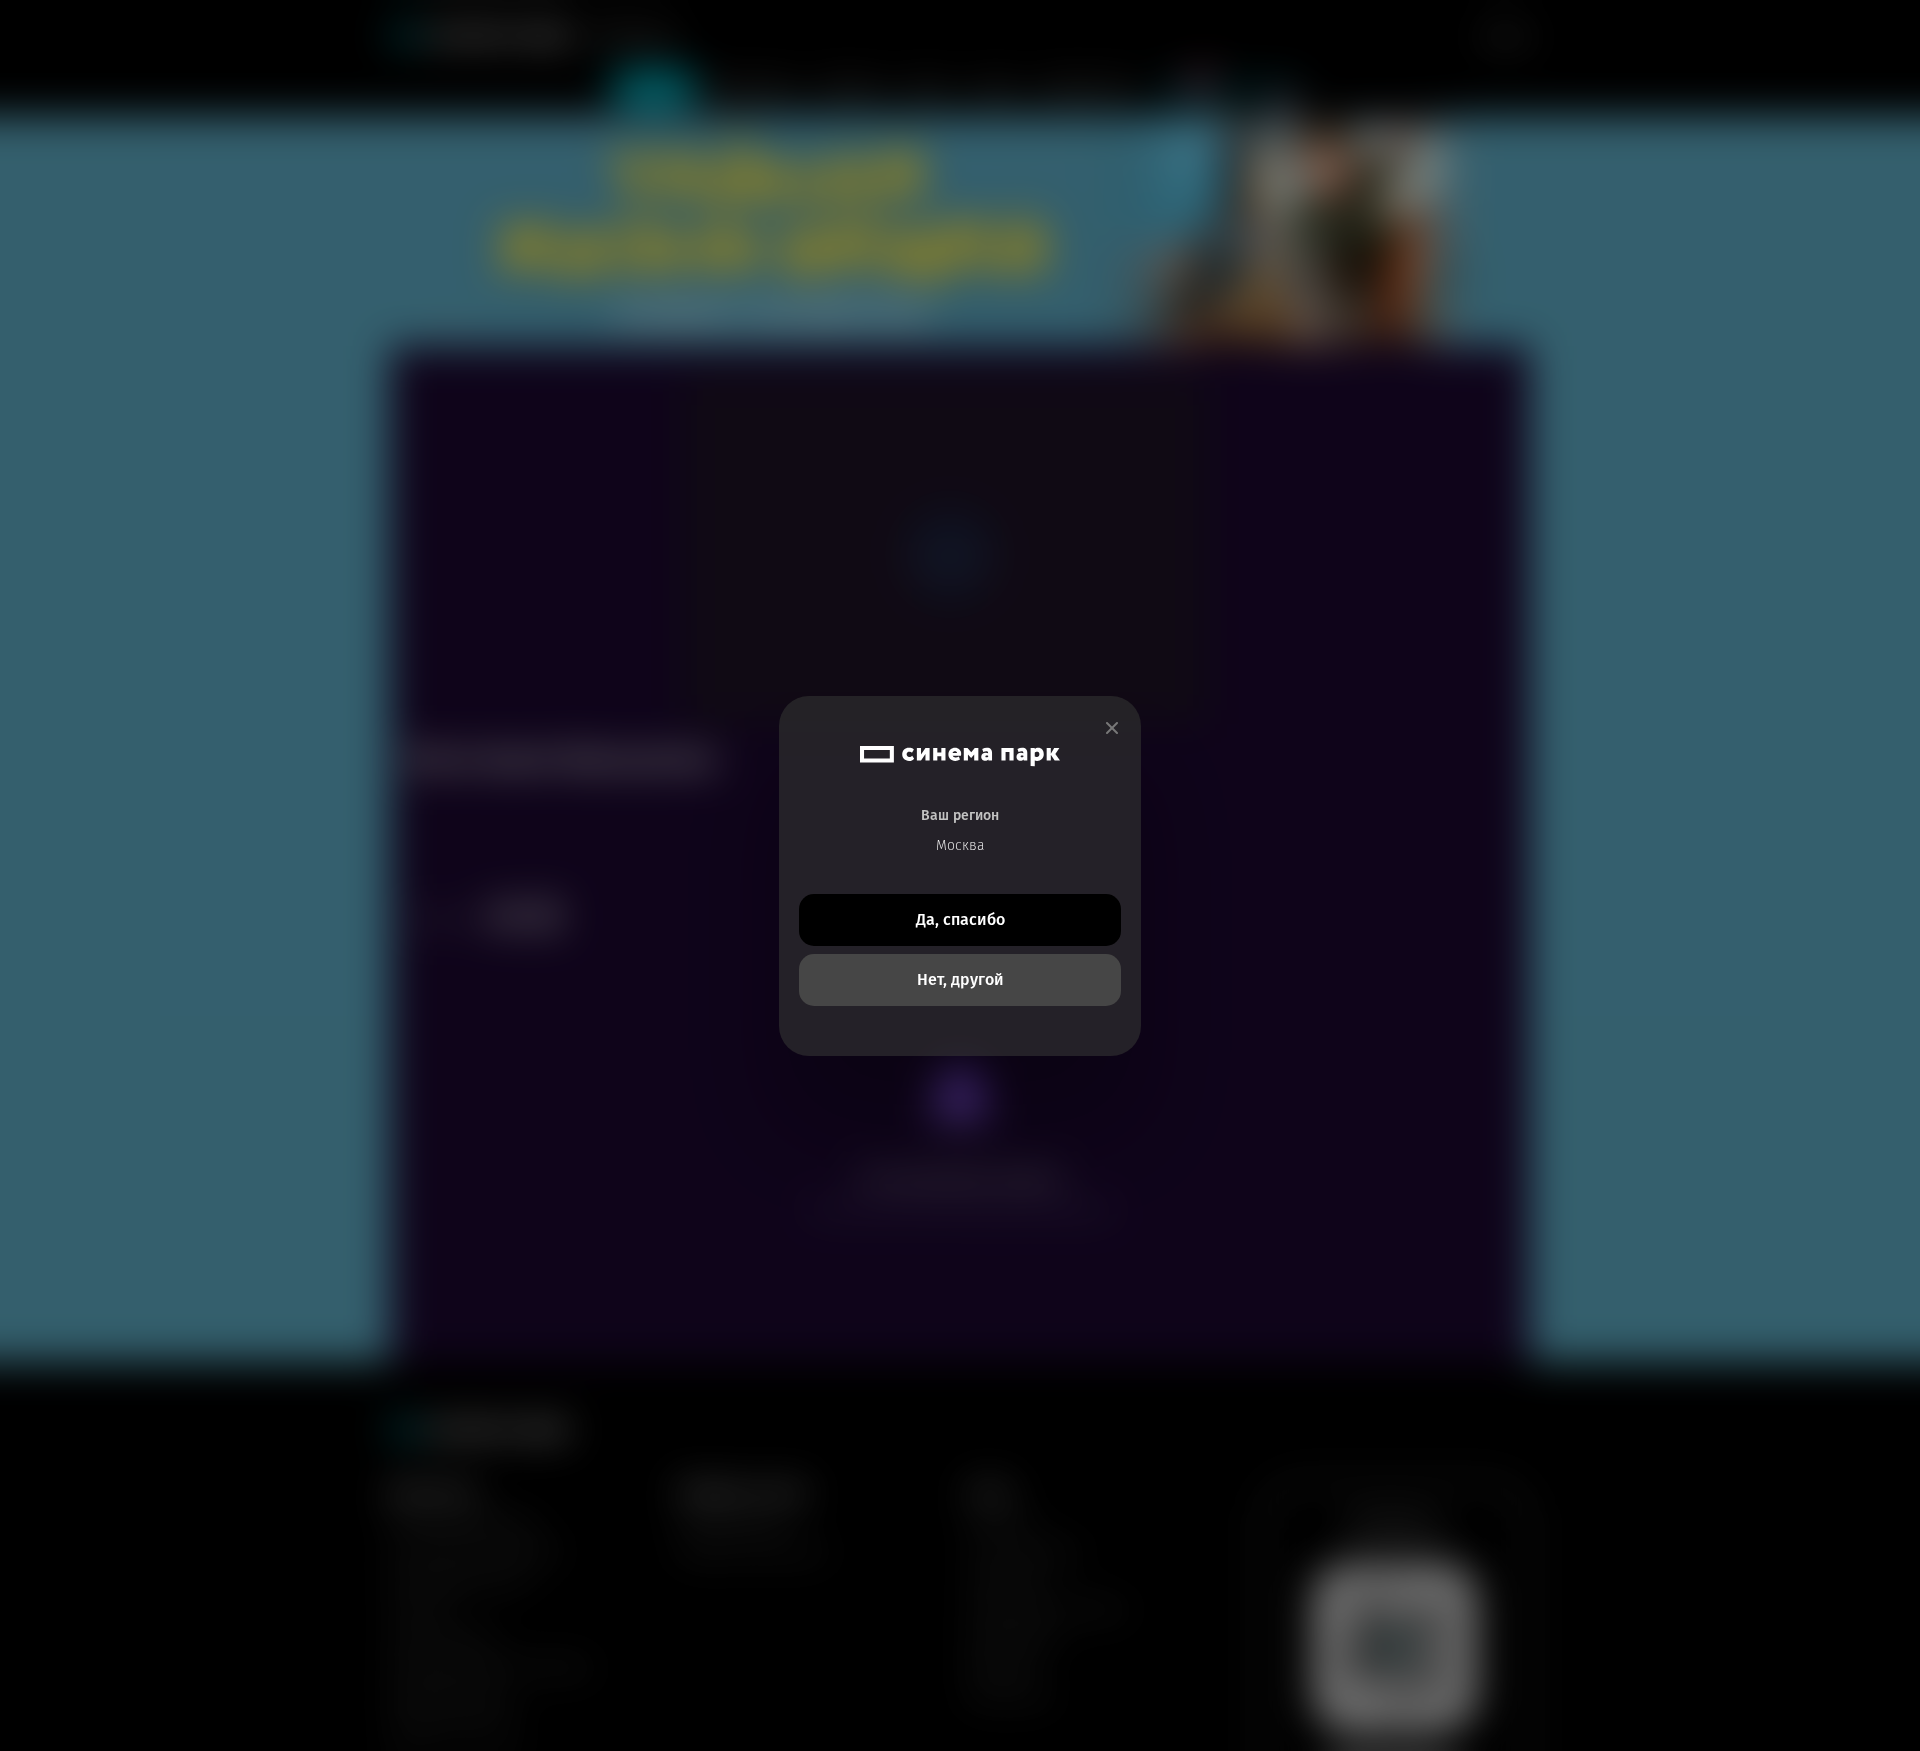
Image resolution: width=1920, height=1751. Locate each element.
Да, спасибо (960, 919)
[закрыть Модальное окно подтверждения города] (1112, 728)
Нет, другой (960, 979)
